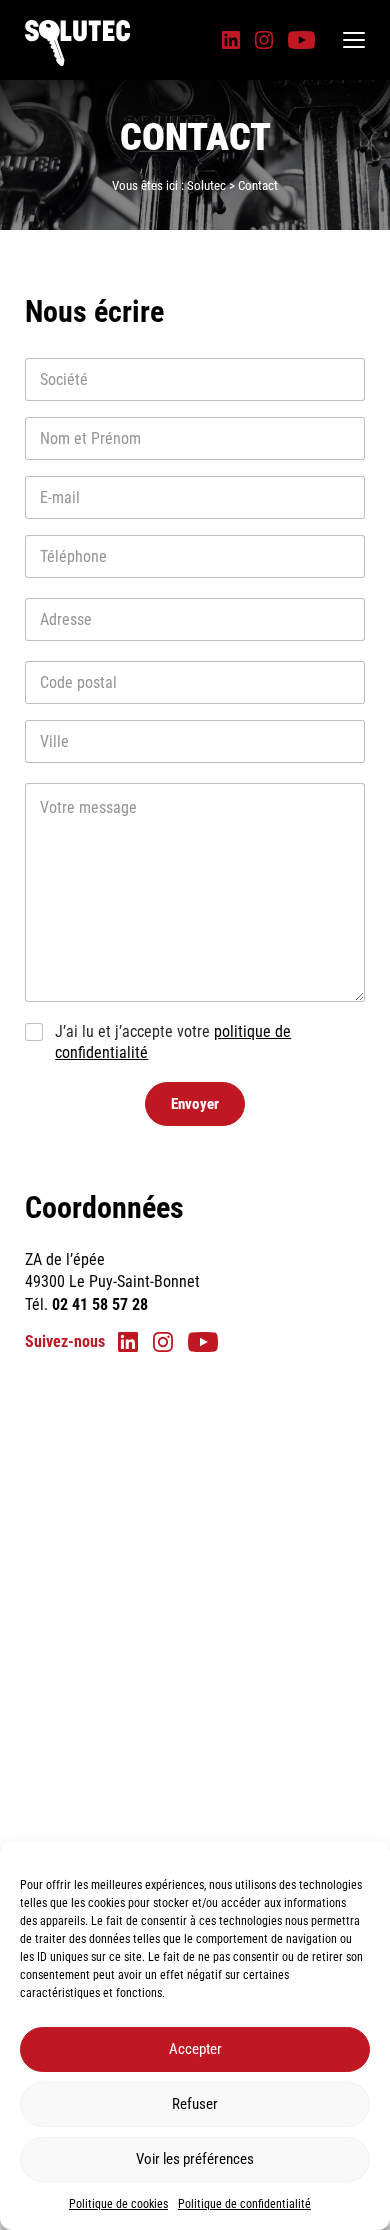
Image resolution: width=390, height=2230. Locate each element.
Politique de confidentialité (244, 2204)
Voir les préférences (195, 2159)
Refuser (195, 2104)
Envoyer (195, 1104)
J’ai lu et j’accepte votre (173, 1042)
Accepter (195, 2049)
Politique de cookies (118, 2204)
